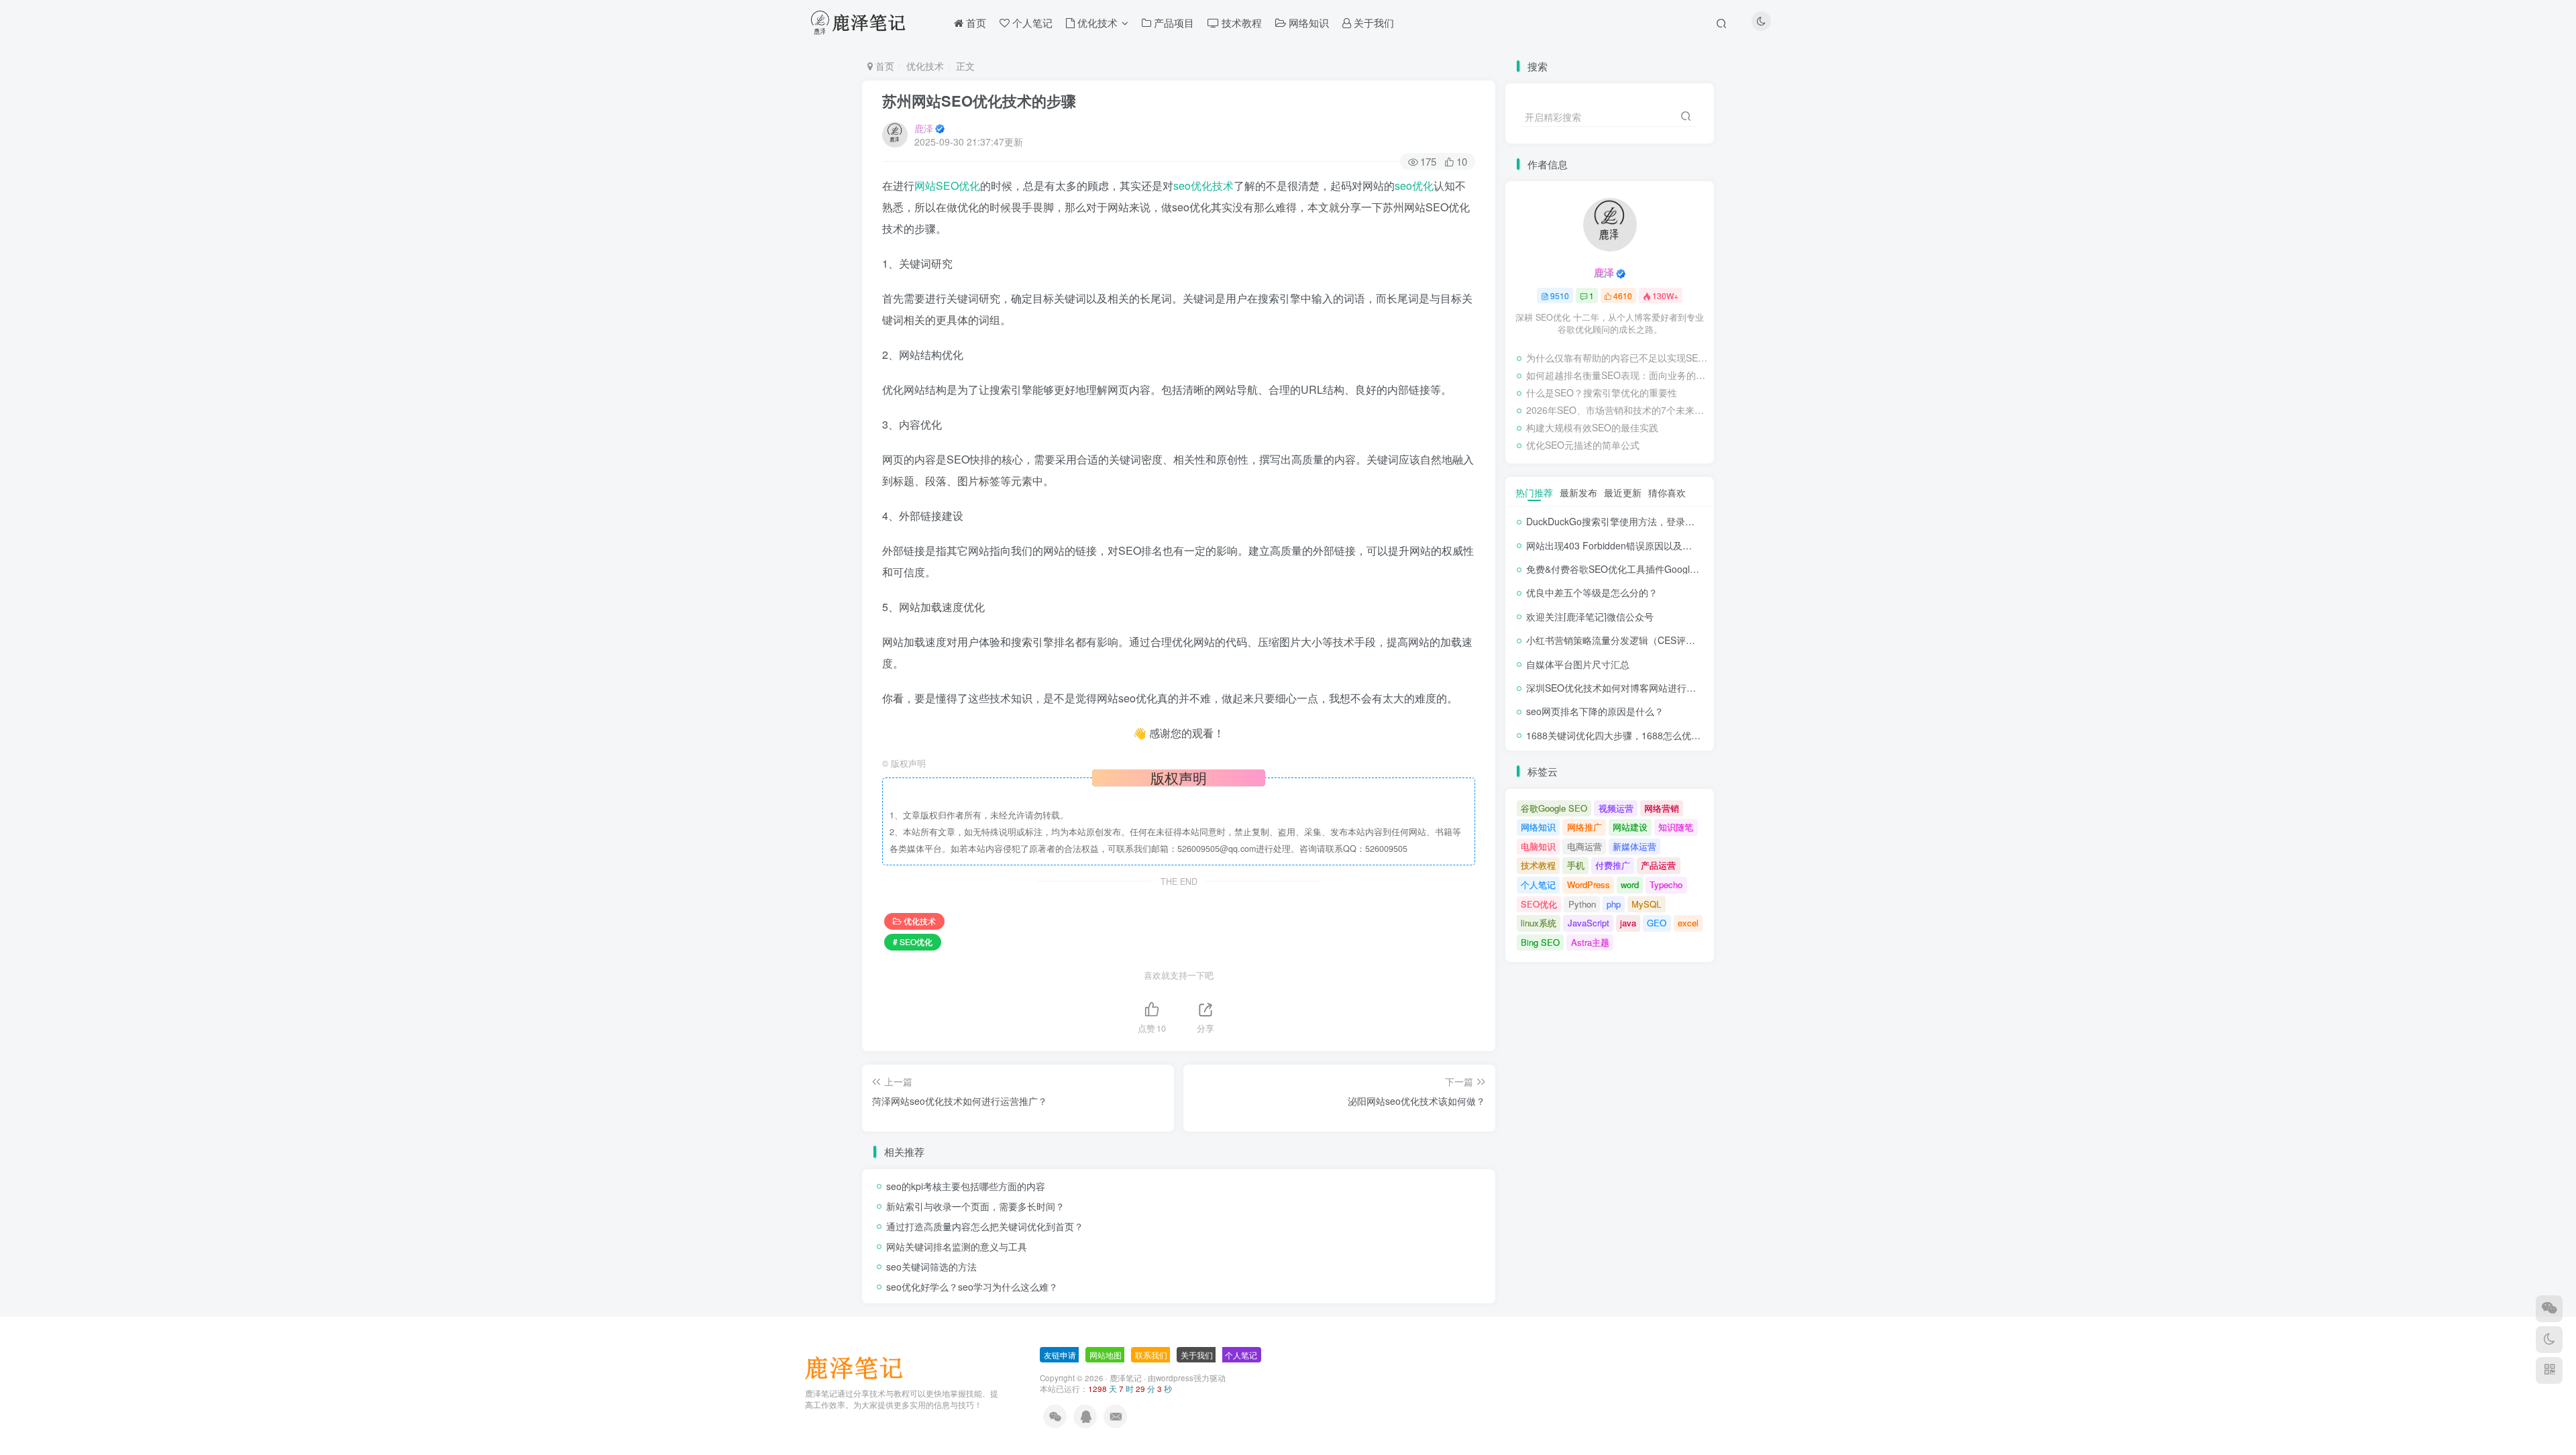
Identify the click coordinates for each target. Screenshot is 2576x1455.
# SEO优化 (913, 941)
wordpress (1175, 1378)
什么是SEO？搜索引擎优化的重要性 (1602, 392)
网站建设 (1630, 827)
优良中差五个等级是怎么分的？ (1592, 592)
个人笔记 (1538, 884)
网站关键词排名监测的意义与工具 (957, 1246)
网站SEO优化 (947, 185)
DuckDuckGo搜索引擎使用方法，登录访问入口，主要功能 (1648, 521)
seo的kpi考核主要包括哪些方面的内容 (966, 1186)
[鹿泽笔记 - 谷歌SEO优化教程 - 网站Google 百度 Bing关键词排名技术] (859, 1367)
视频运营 (1616, 808)
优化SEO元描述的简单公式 (1583, 445)
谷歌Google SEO (1554, 808)
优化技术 (925, 66)
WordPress (1589, 884)
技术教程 (1538, 865)
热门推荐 (1534, 492)
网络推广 (1585, 827)
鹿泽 (924, 128)
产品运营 (1658, 865)
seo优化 (1414, 185)
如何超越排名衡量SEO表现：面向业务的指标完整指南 (1617, 375)
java (1628, 923)
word (1630, 884)
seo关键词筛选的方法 (931, 1267)
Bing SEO (1540, 942)
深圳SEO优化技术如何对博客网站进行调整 (1616, 688)
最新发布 (1578, 492)
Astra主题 (1590, 942)
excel (1688, 923)
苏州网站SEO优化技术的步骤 (979, 101)
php (1614, 904)
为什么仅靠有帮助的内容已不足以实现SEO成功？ (1617, 358)
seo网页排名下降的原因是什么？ (1595, 711)
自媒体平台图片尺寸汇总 (1578, 664)
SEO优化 (1539, 904)
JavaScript (1589, 923)
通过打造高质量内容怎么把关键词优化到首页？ (985, 1226)
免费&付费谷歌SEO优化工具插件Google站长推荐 (1629, 569)
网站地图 (1106, 1355)
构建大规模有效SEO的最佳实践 (1592, 427)
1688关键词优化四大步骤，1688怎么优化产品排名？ (1637, 735)
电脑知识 (1538, 846)
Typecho (1666, 884)
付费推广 (1613, 865)
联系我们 (1151, 1355)
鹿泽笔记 (1126, 1378)
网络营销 (1662, 808)
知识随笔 (1676, 827)
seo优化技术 (1203, 185)
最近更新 (1623, 492)
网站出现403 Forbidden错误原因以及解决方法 (1623, 545)
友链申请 (1060, 1355)
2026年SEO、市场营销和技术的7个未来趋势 (1617, 410)
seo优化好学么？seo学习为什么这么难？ (972, 1287)
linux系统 (1539, 923)
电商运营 (1585, 846)
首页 (883, 66)
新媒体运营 (1634, 846)
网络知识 (1538, 827)
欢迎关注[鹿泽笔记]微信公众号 (1590, 616)
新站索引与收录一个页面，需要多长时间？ (975, 1206)
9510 (1560, 295)
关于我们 (1197, 1355)
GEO (1657, 923)
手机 (1576, 865)
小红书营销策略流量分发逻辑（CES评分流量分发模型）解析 (1653, 640)
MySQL (1646, 904)
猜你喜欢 (1667, 492)
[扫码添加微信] (2549, 1309)
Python (1582, 904)
